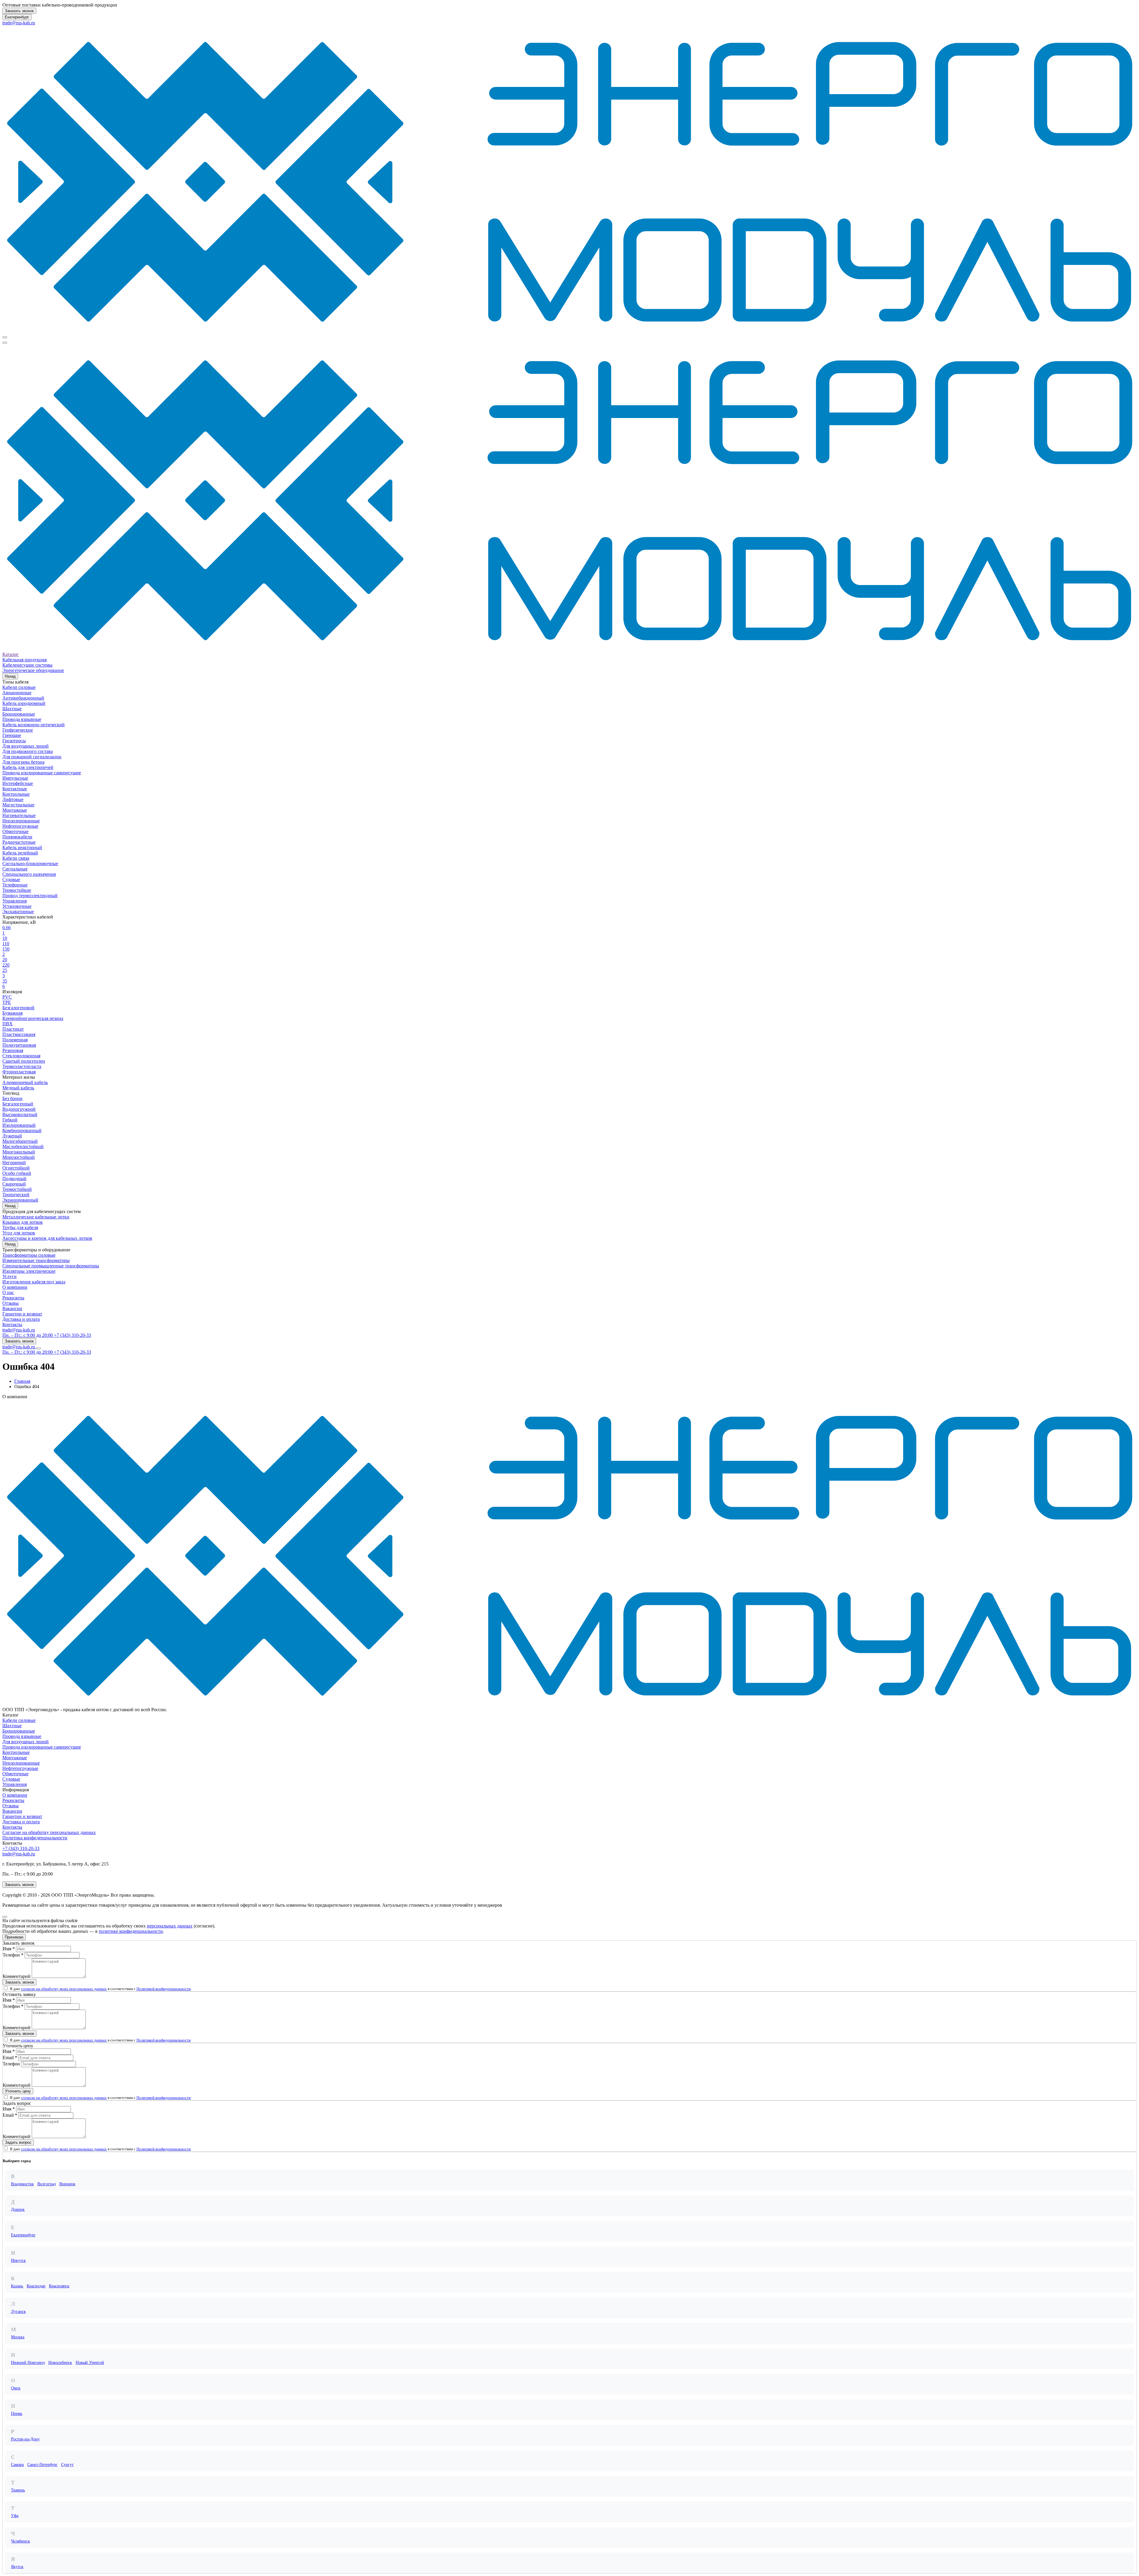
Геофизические (18, 730)
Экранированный (20, 1200)
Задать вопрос (18, 2142)
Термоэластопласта (22, 1066)
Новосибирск (60, 2363)
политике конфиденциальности (131, 1931)
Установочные (17, 906)
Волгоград (47, 2184)
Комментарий (17, 1976)
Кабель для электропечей (28, 767)
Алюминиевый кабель (25, 1082)
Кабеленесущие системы (27, 665)
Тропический (16, 1195)
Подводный (14, 1179)
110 (6, 944)
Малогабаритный (20, 1141)
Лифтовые (13, 799)
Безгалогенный (18, 1104)
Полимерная (15, 1040)
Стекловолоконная (21, 1056)
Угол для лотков (19, 1233)
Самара (17, 2465)
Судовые (11, 879)
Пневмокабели (17, 837)
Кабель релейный (20, 853)
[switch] (6, 1988)
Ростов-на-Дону (25, 2439)
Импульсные (15, 778)
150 (6, 949)
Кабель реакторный (22, 847)
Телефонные (15, 885)
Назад (10, 676)
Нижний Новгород (28, 2363)
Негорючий (14, 1163)
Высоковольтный (20, 1114)
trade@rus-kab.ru (19, 23)
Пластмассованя (19, 1034)
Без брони (12, 1098)
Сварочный (14, 1184)
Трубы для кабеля (20, 1227)
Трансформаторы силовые (29, 1255)
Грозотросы (14, 741)
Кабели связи (16, 858)
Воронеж (67, 2184)
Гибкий (10, 1120)
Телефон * (13, 1955)
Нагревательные (19, 815)
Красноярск (59, 2286)
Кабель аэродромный (24, 703)
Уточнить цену (18, 2091)
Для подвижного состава (28, 751)
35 (5, 981)
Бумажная (12, 1013)
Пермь (17, 2414)
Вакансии (12, 1308)
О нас (8, 1292)
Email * (10, 2058)
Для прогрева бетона (23, 762)
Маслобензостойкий (23, 1146)
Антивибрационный (23, 698)
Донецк (18, 2209)
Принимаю (14, 1937)
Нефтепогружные (20, 826)
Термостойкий (17, 1189)
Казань (17, 2286)
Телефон (11, 2064)
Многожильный (19, 1152)
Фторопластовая (19, 1072)
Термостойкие (17, 890)
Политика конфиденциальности (35, 1838)
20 (5, 960)
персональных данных (170, 1926)
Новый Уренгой (90, 2363)
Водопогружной (19, 1109)
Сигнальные (15, 869)
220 (6, 965)
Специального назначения (29, 874)
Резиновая (13, 1050)
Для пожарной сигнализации (32, 757)
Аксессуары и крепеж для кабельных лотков (47, 1238)
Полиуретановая (19, 1045)
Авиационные (17, 693)
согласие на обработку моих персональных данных (64, 1989)
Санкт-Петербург (42, 2465)
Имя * (9, 1949)
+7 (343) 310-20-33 (21, 1848)
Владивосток (22, 2184)
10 (5, 938)
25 (5, 970)
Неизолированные (21, 821)
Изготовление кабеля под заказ (34, 1282)
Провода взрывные (22, 719)
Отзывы (11, 1303)
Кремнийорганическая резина (33, 1018)
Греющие (12, 735)
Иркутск (18, 2260)
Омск (16, 2388)
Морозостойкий (19, 1157)
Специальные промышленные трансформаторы (51, 1266)
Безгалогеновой (18, 1008)
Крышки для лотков (23, 1222)
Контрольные (16, 794)
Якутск (17, 2567)
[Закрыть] (5, 1917)
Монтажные (15, 810)
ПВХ (8, 1024)
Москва (18, 2337)
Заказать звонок (19, 11)
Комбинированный (22, 1130)
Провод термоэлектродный (30, 896)
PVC (7, 997)
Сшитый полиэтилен (24, 1061)
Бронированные (19, 714)
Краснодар (36, 2286)
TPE (7, 1002)
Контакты (12, 1324)
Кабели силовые (19, 687)
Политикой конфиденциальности (164, 1989)
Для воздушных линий (26, 746)
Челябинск (20, 2541)
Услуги (9, 1276)
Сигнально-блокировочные (30, 863)
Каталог (11, 654)
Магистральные (18, 805)
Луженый (12, 1136)
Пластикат (13, 1029)
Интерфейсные (18, 783)
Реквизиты (13, 1298)
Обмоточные (15, 831)
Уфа (15, 2516)
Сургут (67, 2465)
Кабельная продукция (24, 660)
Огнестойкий (16, 1168)
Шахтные (12, 709)
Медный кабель (18, 1088)
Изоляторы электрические (29, 1271)
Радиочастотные (19, 842)
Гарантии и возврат (22, 1314)
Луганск (18, 2312)
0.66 (7, 928)
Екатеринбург (17, 17)
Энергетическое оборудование (33, 670)
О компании (15, 1287)
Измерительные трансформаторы (36, 1260)
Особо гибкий (17, 1173)
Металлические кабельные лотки (36, 1217)
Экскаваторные (18, 912)
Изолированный (19, 1125)
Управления (15, 901)
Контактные (15, 789)
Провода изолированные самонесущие (42, 773)
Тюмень (18, 2490)
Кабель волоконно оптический (34, 725)
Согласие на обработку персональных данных (49, 1832)
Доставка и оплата (21, 1319)
